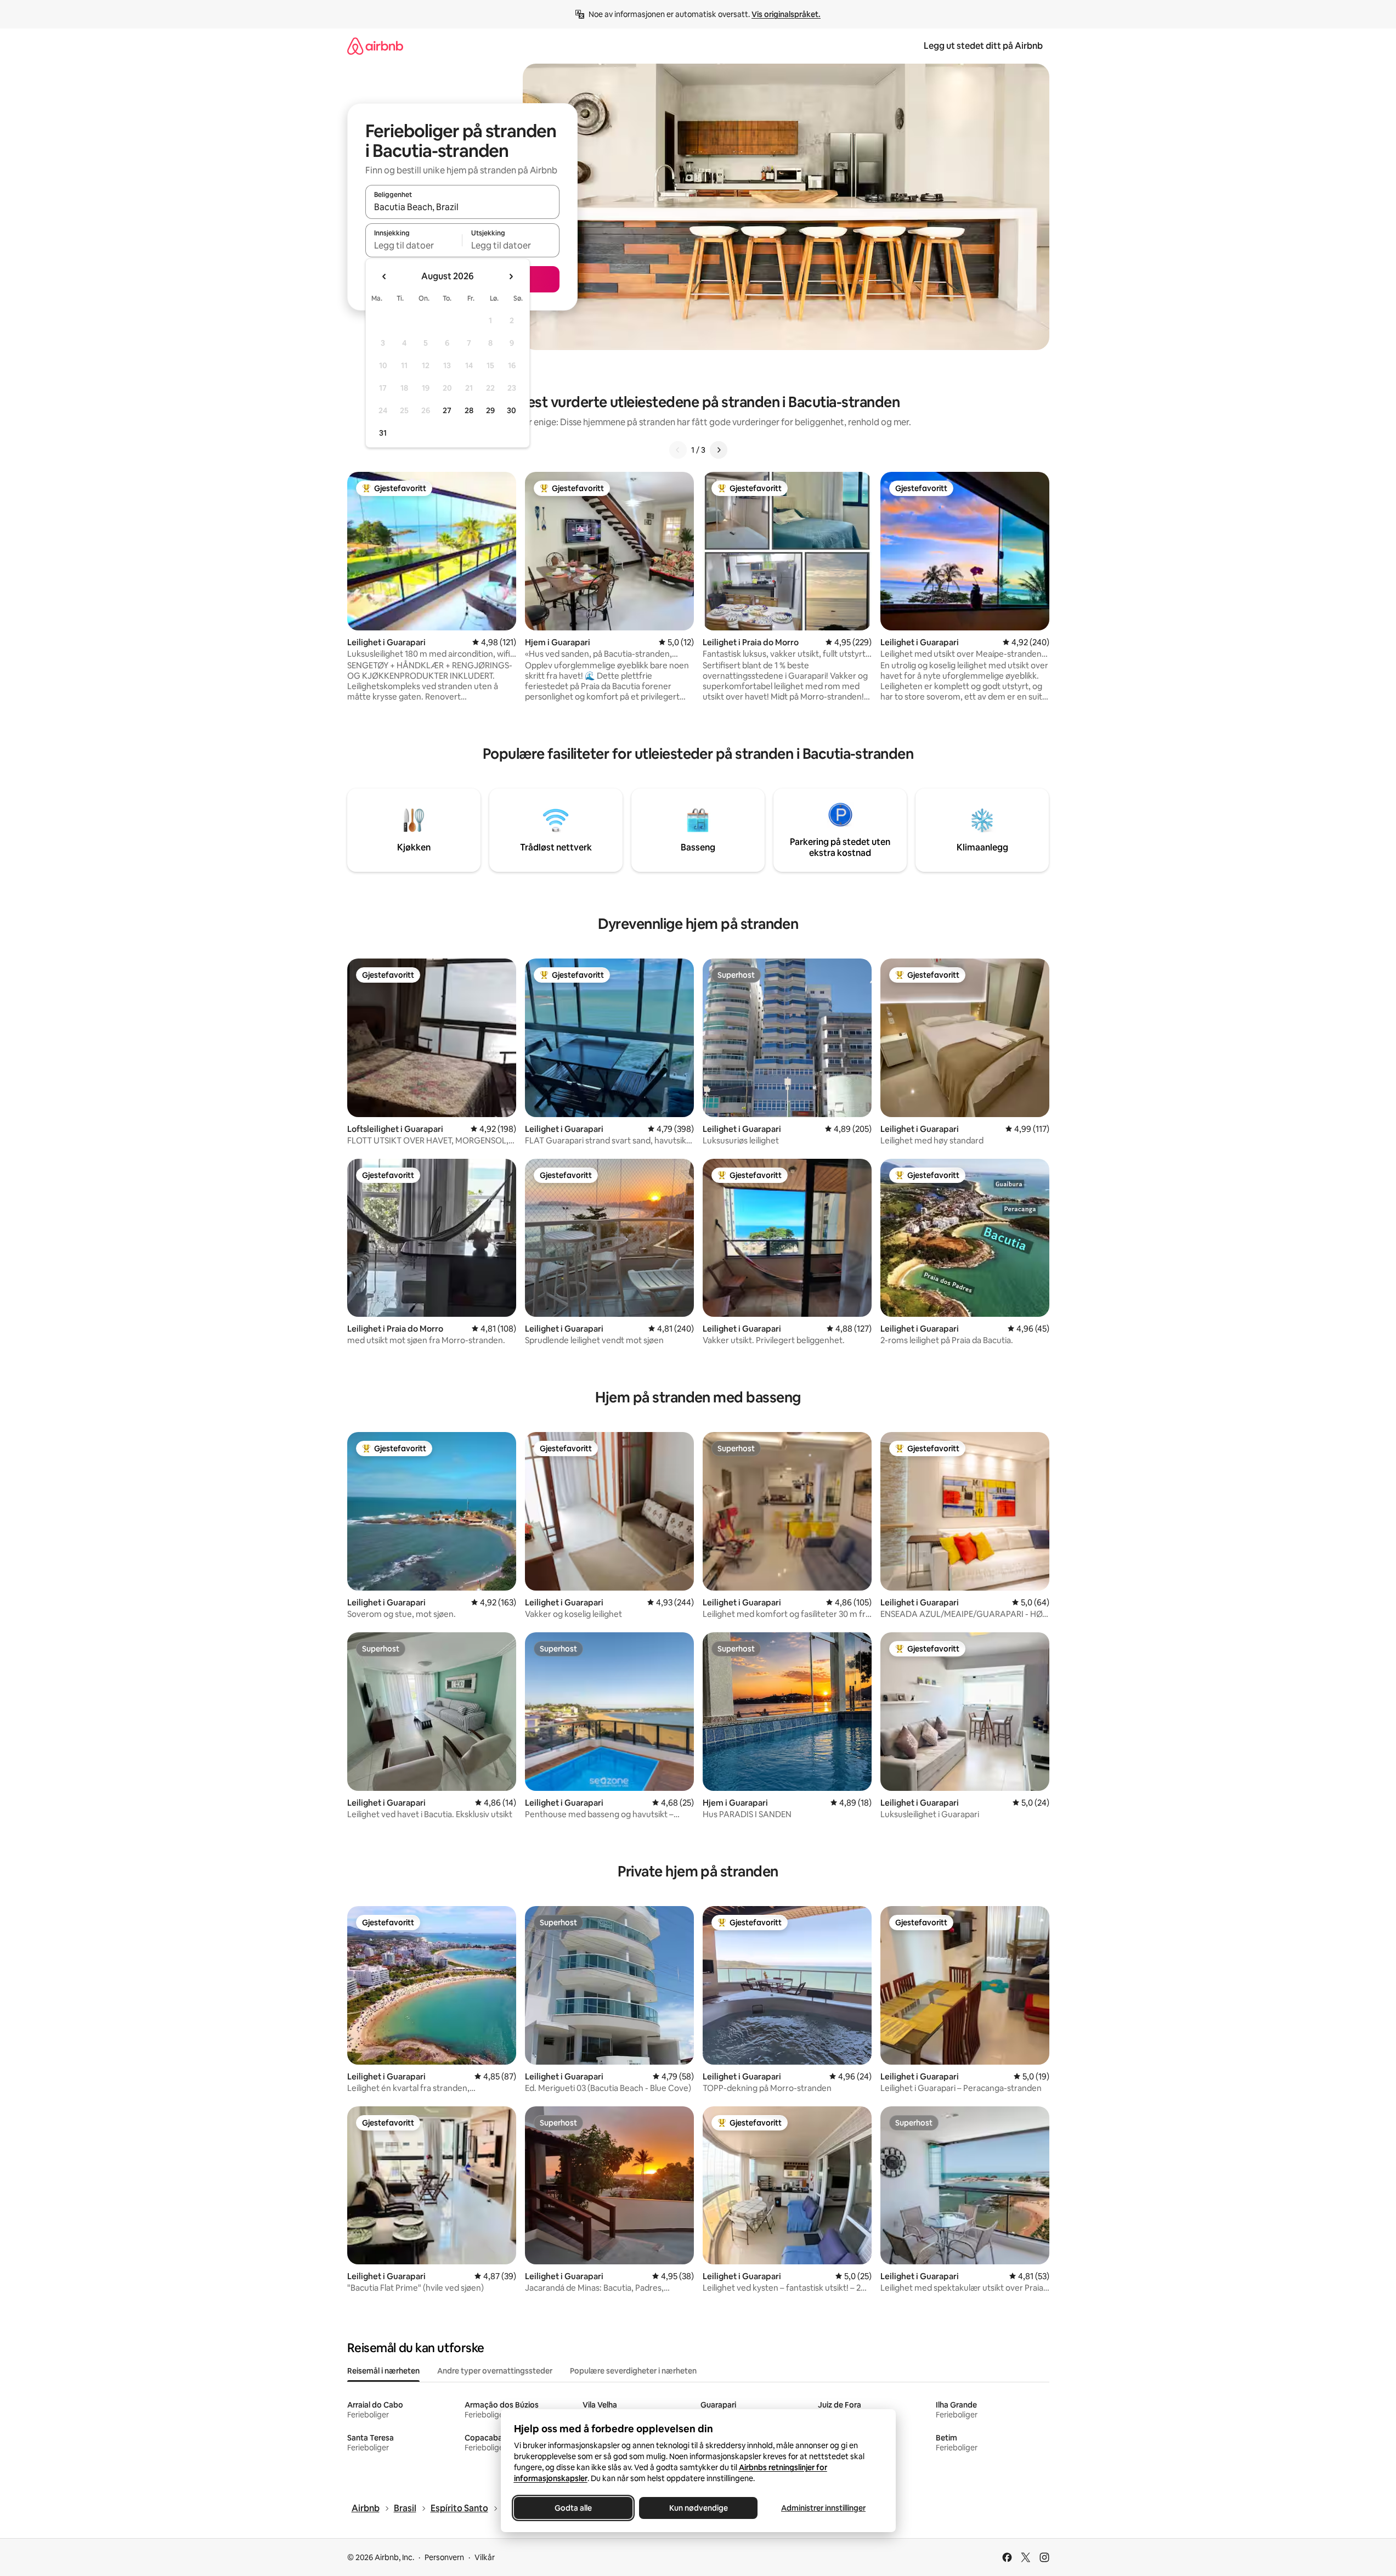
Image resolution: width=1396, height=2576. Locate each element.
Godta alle (573, 2508)
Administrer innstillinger (823, 2508)
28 (469, 410)
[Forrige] (678, 450)
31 (383, 433)
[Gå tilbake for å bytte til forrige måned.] (385, 277)
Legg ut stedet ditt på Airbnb (983, 46)
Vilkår (485, 2557)
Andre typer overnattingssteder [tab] (495, 2371)
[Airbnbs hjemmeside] (375, 46)
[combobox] (462, 207)
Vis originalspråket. (786, 14)
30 (512, 410)
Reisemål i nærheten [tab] (383, 2371)
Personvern (444, 2557)
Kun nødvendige (698, 2508)
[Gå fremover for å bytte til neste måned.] (511, 277)
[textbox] (414, 245)
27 (447, 410)
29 (490, 410)
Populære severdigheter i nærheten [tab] (633, 2371)
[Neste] (719, 450)
